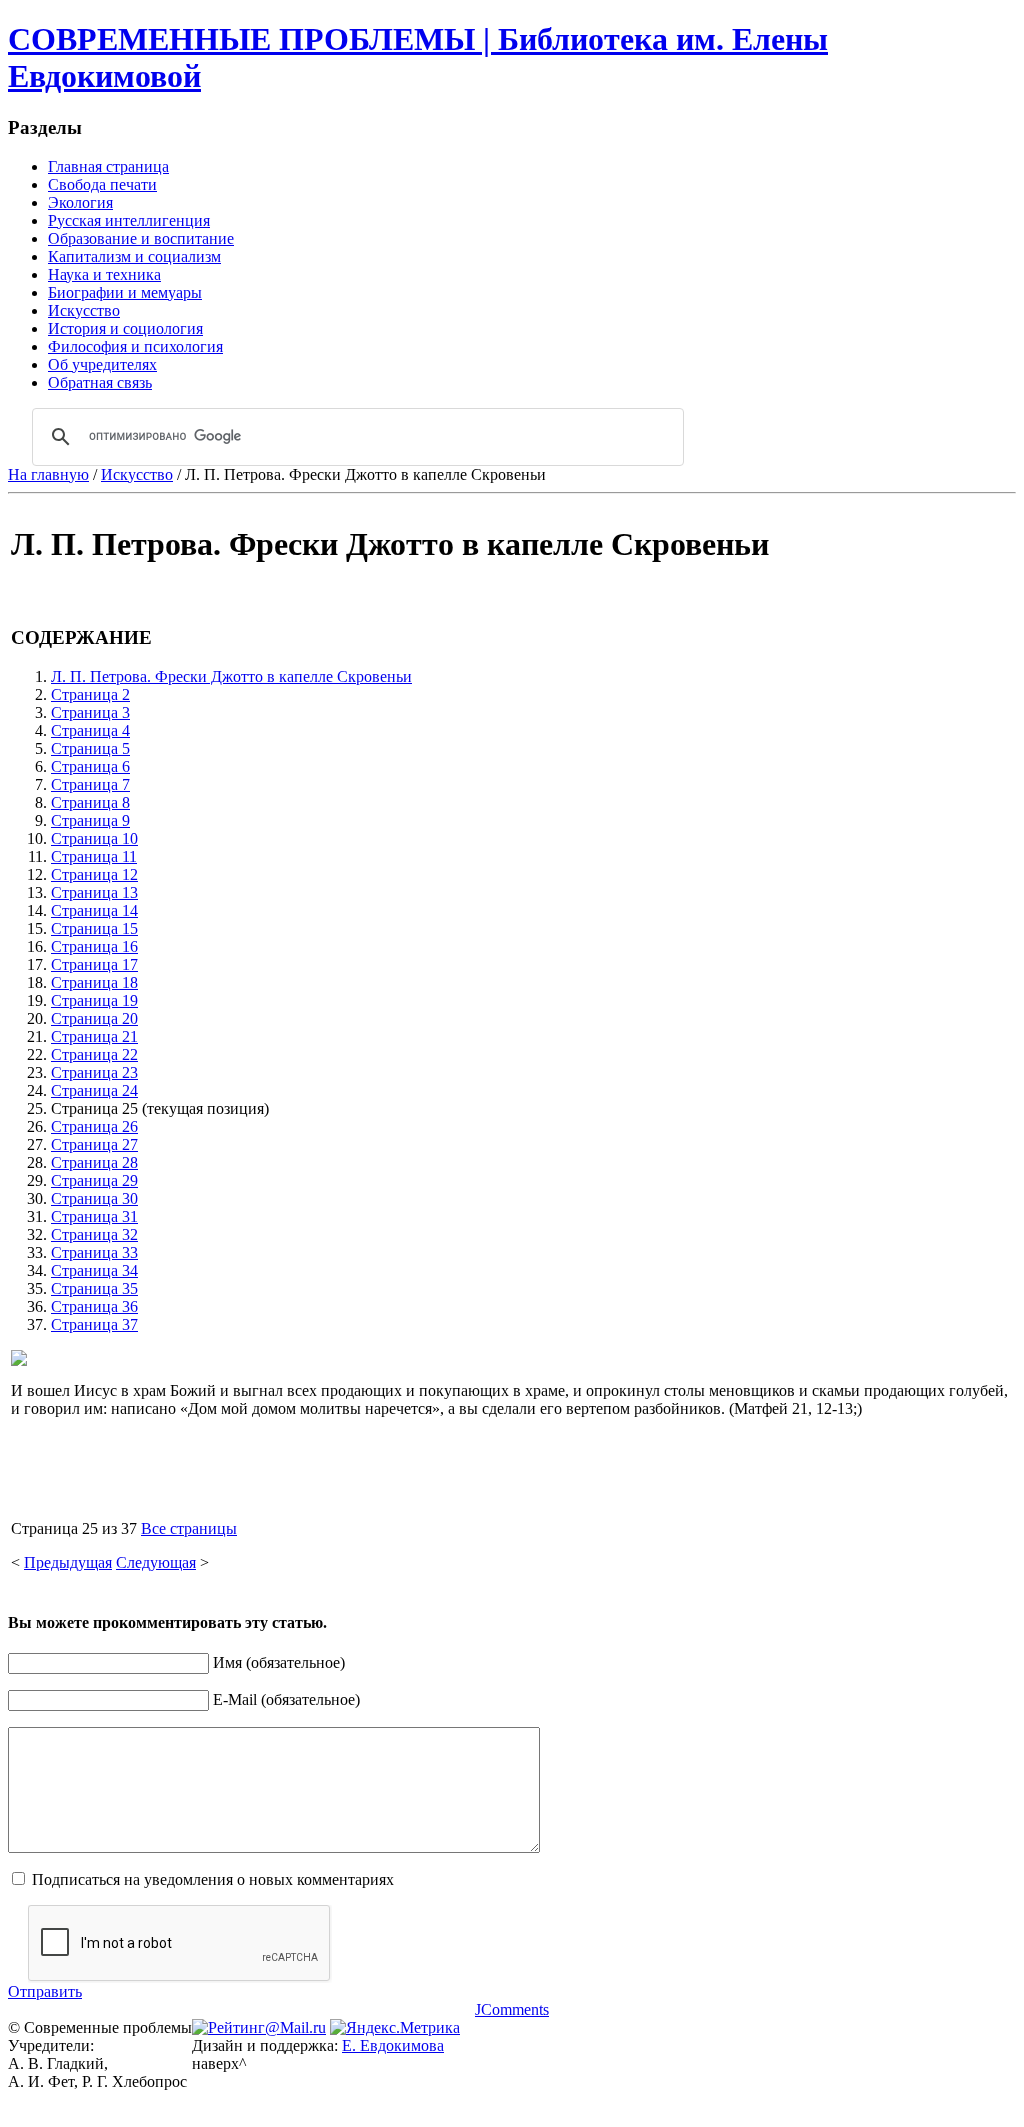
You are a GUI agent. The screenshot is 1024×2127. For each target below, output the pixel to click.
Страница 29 (94, 1180)
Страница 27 (94, 1144)
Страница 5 (90, 748)
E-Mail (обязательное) (286, 1699)
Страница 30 (94, 1198)
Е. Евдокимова (393, 2045)
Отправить (45, 1991)
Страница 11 (94, 856)
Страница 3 (90, 712)
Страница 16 (94, 946)
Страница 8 (90, 802)
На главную (48, 474)
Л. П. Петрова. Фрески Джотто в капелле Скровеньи (231, 676)
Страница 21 (94, 1036)
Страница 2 (90, 694)
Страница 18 (94, 982)
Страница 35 (94, 1288)
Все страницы (189, 1528)
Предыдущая (68, 1562)
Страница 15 (94, 928)
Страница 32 (94, 1234)
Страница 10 (94, 838)
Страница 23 (94, 1072)
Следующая (156, 1562)
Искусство (137, 474)
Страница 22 (94, 1054)
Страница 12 (94, 874)
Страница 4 (90, 730)
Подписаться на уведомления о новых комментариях (213, 1879)
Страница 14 (94, 910)
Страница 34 (94, 1270)
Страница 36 (94, 1306)
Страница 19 (94, 1000)
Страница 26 (94, 1126)
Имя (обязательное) (279, 1662)
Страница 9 (90, 820)
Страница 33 (94, 1252)
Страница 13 (94, 892)
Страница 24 (94, 1090)
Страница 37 (94, 1324)
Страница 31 (94, 1216)
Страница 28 (94, 1162)
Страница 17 (94, 964)
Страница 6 (90, 766)
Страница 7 (90, 784)
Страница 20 (94, 1018)
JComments (512, 2009)
